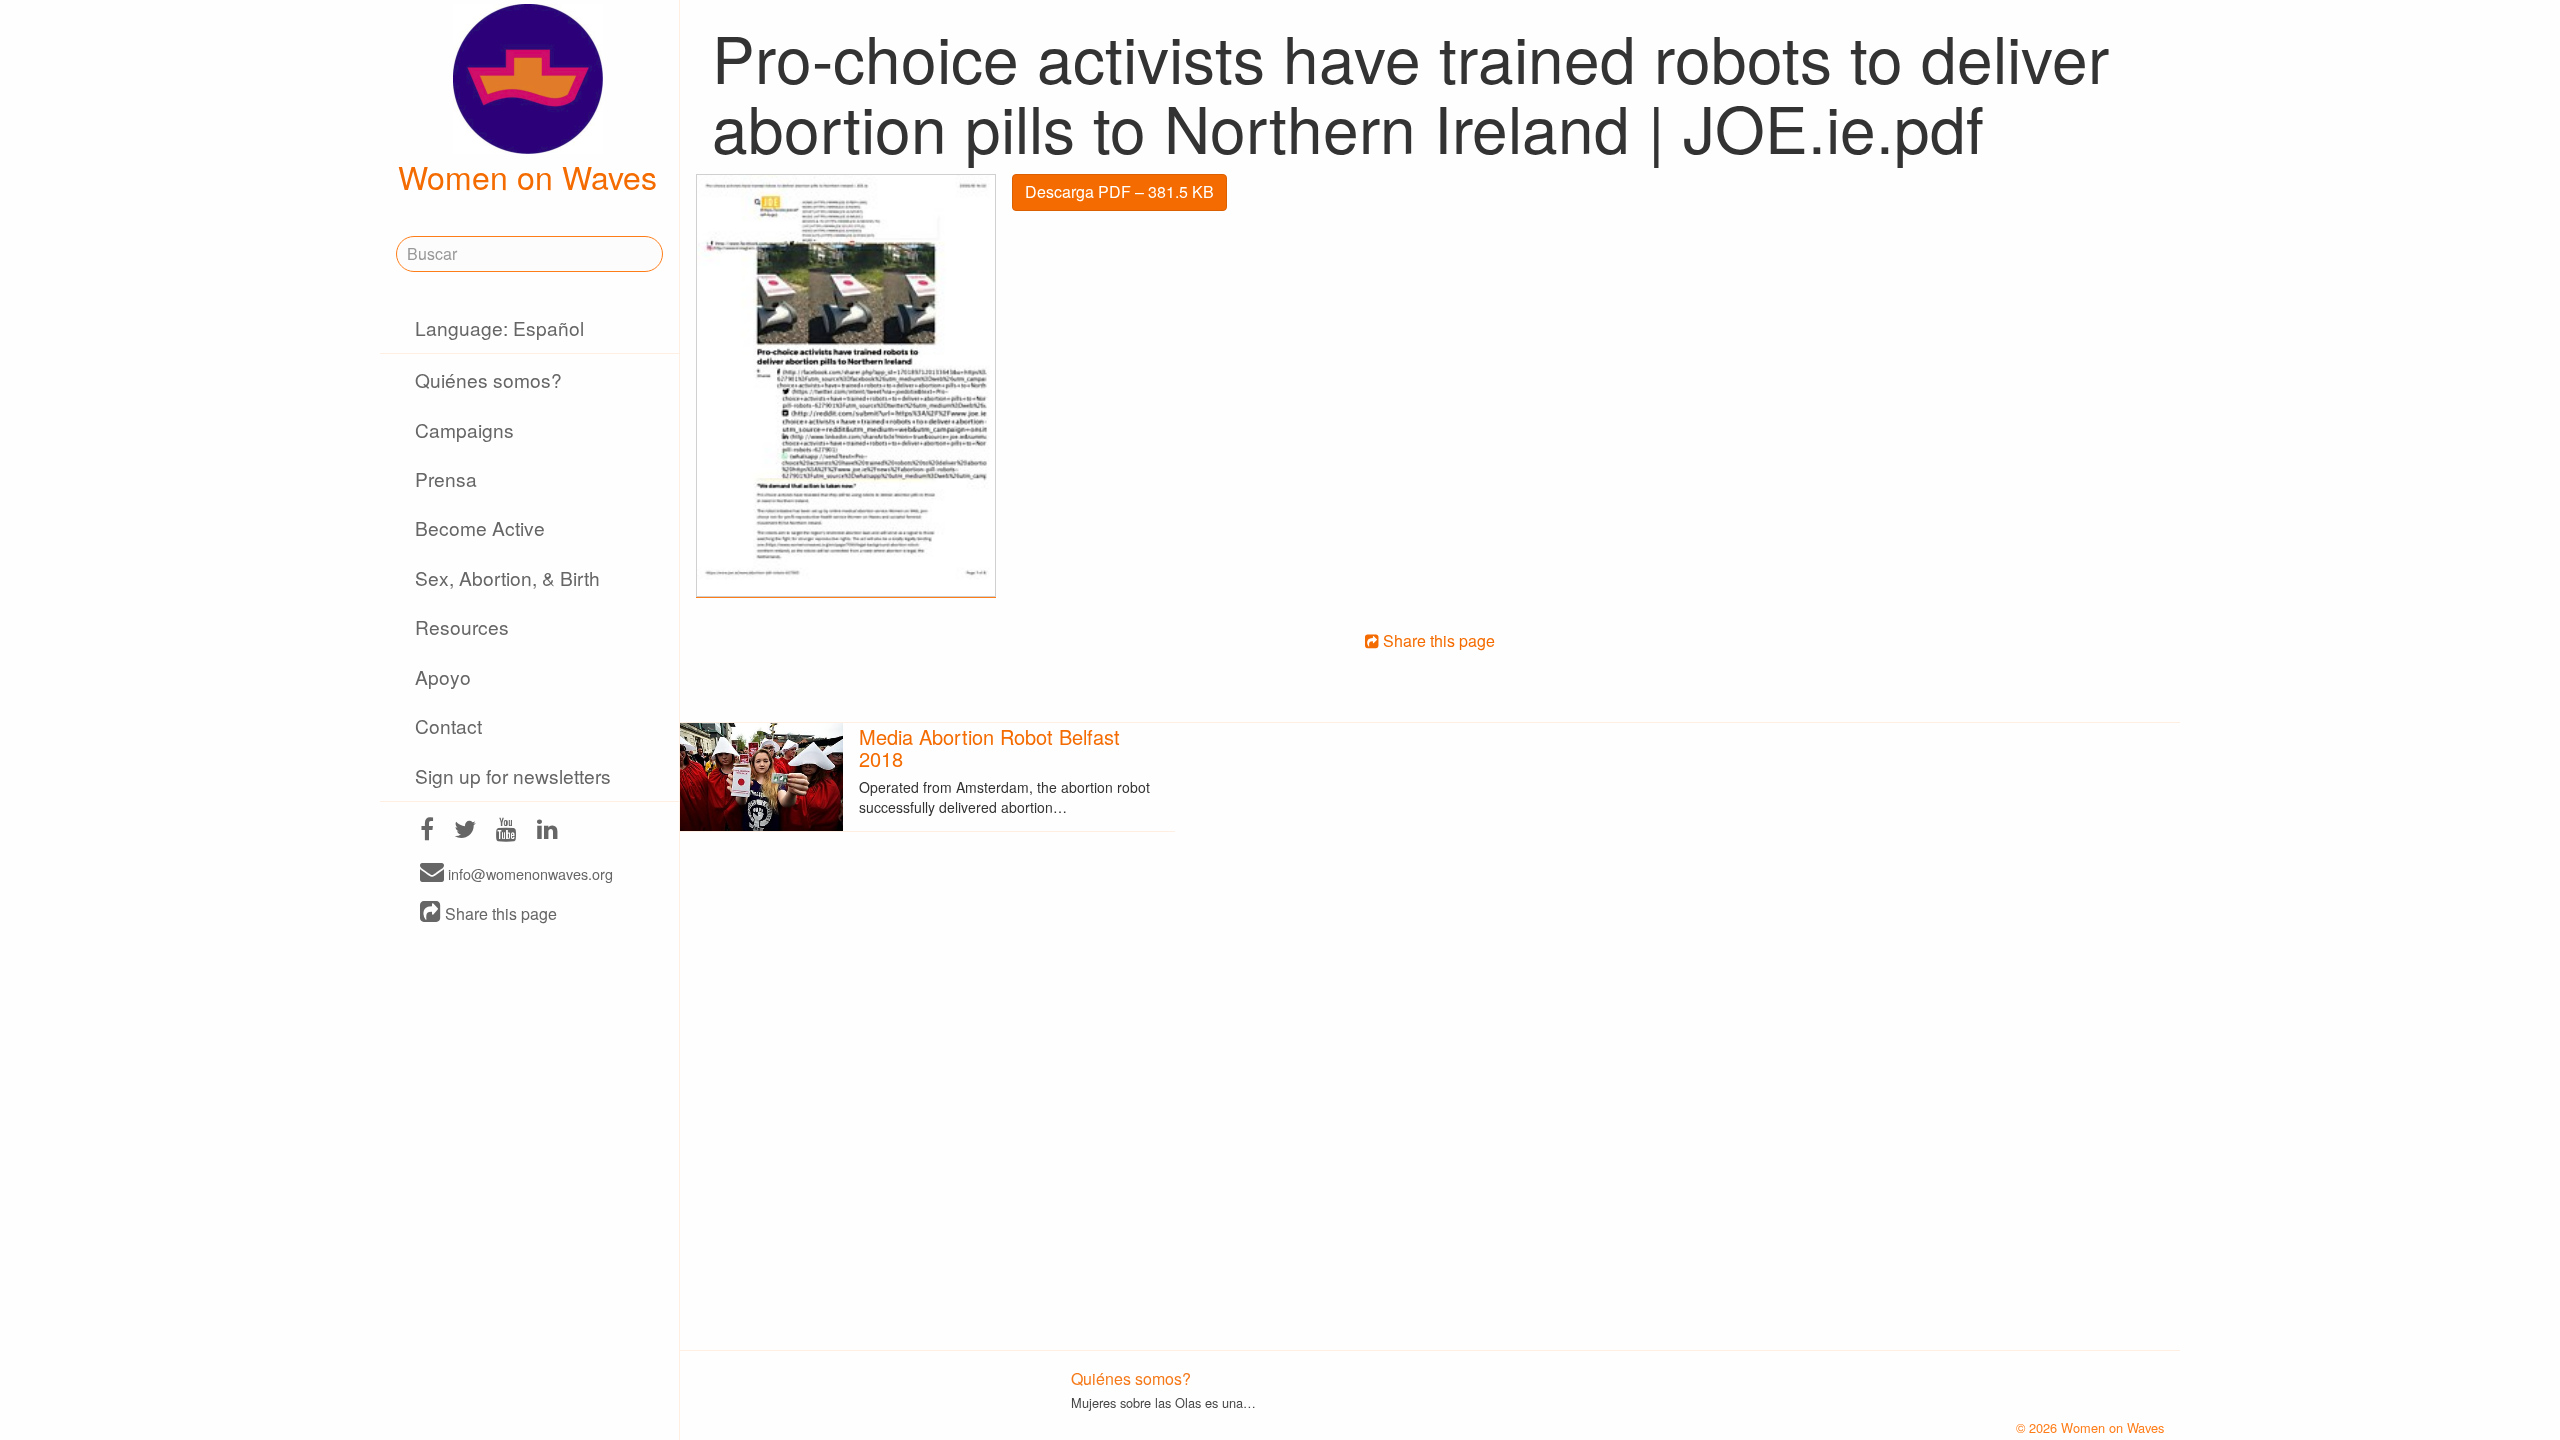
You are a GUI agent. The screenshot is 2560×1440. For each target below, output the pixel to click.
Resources (462, 626)
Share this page (499, 913)
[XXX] (427, 831)
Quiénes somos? (488, 379)
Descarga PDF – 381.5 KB (1119, 191)
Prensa (446, 478)
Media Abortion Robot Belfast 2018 (989, 747)
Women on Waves (527, 176)
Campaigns (464, 429)
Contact (448, 725)
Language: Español (499, 327)
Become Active (480, 527)
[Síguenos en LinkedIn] (547, 831)
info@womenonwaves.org (528, 873)
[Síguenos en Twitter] (465, 831)
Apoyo (443, 676)
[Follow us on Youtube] (506, 831)
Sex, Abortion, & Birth (507, 577)
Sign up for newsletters (513, 775)
